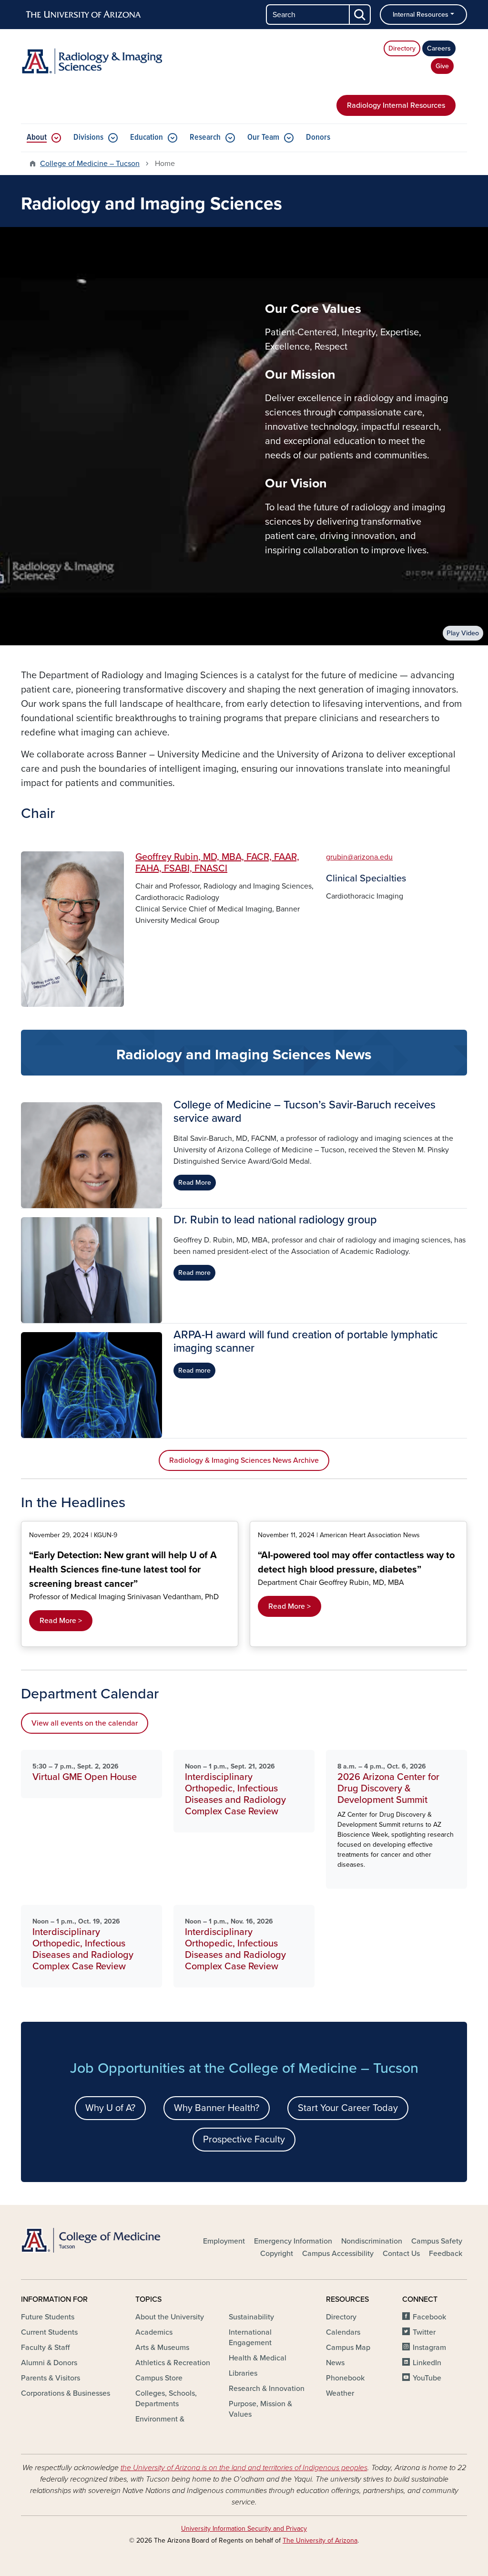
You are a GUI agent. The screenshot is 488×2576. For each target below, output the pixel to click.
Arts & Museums (162, 2348)
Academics (154, 2332)
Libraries (243, 2373)
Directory (402, 48)
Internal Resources (421, 15)
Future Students (48, 2317)
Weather (340, 2393)
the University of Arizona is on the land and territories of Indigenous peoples (244, 2468)
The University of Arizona (320, 2540)
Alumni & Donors (49, 2363)
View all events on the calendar (85, 1723)
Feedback (446, 2254)
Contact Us (401, 2254)
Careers (439, 48)
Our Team (263, 138)
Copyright (277, 2254)
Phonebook (345, 2378)
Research (205, 138)
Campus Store (159, 2378)
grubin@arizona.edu (359, 857)
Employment (224, 2241)
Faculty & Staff (45, 2348)
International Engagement (250, 2338)
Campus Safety (437, 2241)
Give (442, 66)
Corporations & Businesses (66, 2393)
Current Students (49, 2332)
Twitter (424, 2332)
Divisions (88, 138)
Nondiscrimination (372, 2241)
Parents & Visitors (51, 2378)
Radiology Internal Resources (396, 105)
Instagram (429, 2348)
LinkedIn (427, 2363)
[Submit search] (360, 15)
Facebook (429, 2317)
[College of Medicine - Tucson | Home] (91, 2240)
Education (147, 138)
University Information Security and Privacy (244, 2529)
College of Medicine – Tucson (90, 164)
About (37, 138)
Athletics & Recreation (173, 2363)
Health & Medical (258, 2358)
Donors (318, 138)
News (335, 2363)
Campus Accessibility (338, 2254)
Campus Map (348, 2348)
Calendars (343, 2332)
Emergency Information (293, 2241)
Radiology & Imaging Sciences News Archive (244, 1460)
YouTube (427, 2378)
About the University (170, 2317)
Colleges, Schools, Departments (166, 2399)
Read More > (61, 1621)
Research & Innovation (267, 2389)
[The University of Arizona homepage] (84, 15)
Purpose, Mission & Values (260, 2409)
